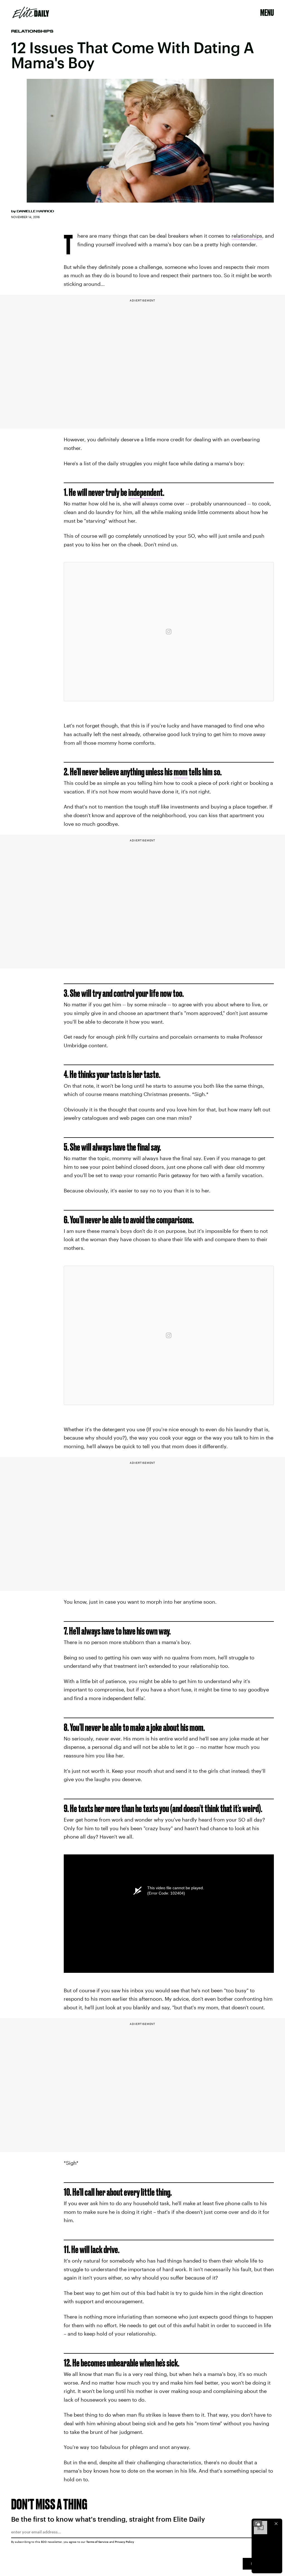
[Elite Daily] (31, 13)
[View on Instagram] (169, 632)
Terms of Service (97, 2542)
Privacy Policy (125, 2542)
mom (181, 772)
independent (146, 492)
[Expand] (258, 2524)
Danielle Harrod (35, 211)
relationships (247, 236)
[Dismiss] (276, 2524)
